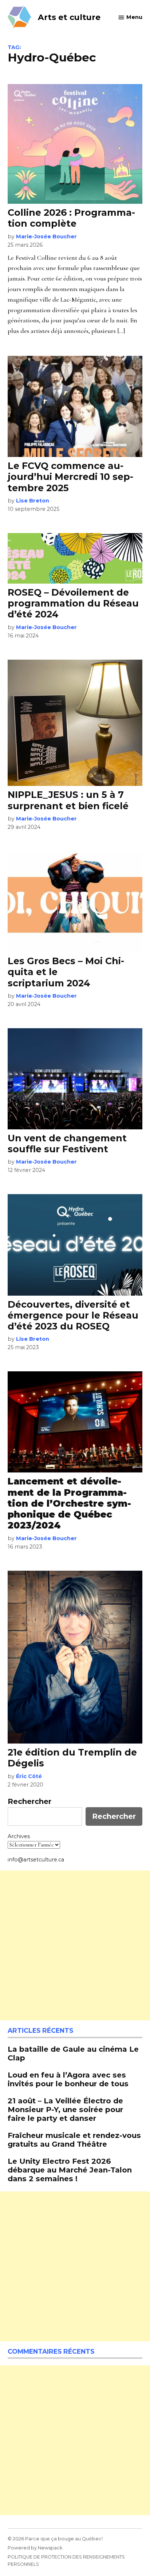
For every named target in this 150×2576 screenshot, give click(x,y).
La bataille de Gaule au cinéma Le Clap (73, 2053)
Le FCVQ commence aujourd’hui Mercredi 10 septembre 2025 (70, 477)
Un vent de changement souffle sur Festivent (67, 1144)
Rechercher (29, 1801)
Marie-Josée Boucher (46, 236)
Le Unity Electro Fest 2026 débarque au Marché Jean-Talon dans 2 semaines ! (70, 2170)
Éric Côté (29, 1776)
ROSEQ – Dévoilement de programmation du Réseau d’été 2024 (73, 603)
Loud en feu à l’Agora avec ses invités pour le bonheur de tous (68, 2079)
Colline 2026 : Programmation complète (71, 218)
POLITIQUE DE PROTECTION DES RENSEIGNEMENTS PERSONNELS (66, 2561)
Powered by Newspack (35, 2548)
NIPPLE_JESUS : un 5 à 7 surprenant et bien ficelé (68, 800)
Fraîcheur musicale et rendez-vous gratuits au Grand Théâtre (74, 2140)
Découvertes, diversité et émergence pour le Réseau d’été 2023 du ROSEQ (73, 1315)
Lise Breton (33, 501)
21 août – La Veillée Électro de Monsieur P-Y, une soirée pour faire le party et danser (65, 2109)
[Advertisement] (75, 1945)
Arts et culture (69, 17)
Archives (19, 1836)
